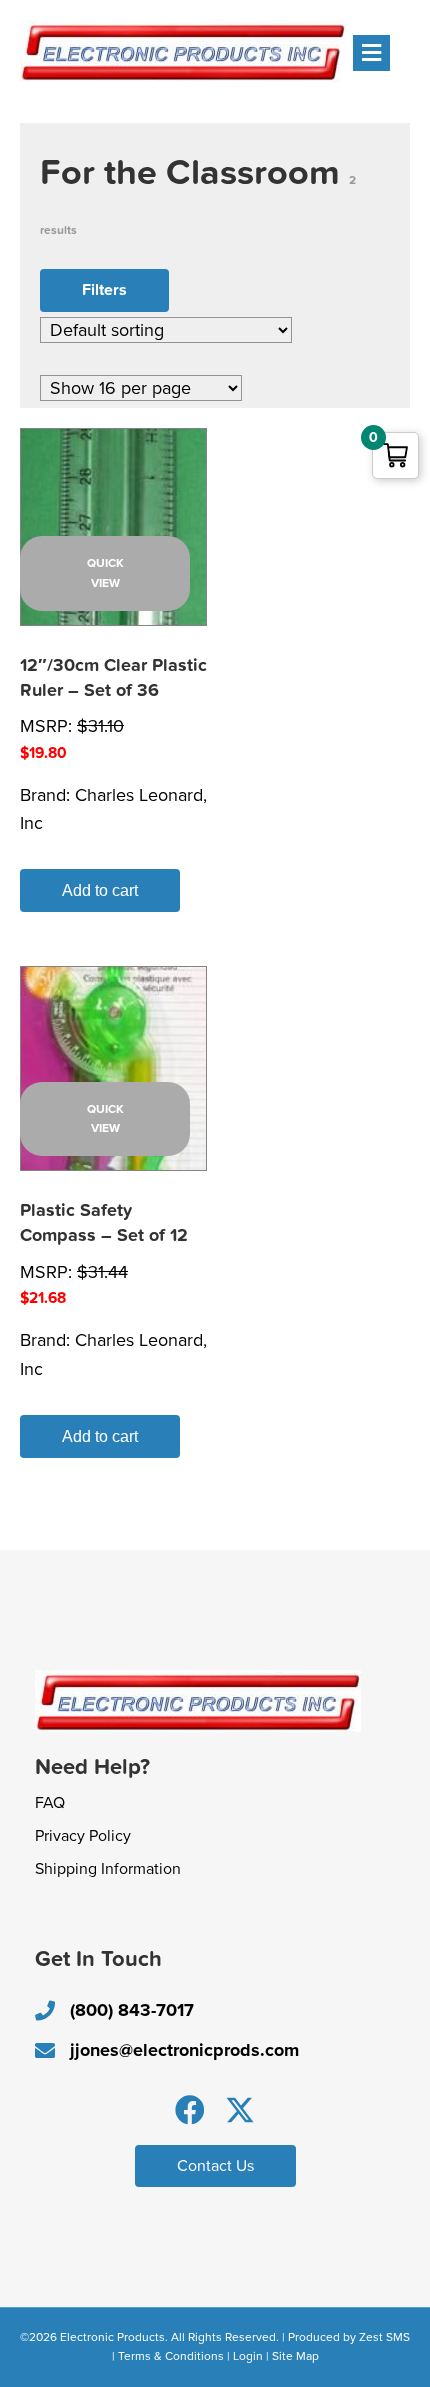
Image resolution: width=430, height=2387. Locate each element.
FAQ (50, 1803)
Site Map (295, 2356)
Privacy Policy (83, 1836)
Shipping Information (108, 1869)
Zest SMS (384, 2337)
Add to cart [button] (100, 890)
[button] (190, 2110)
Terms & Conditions (171, 2356)
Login (248, 2356)
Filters (104, 290)
